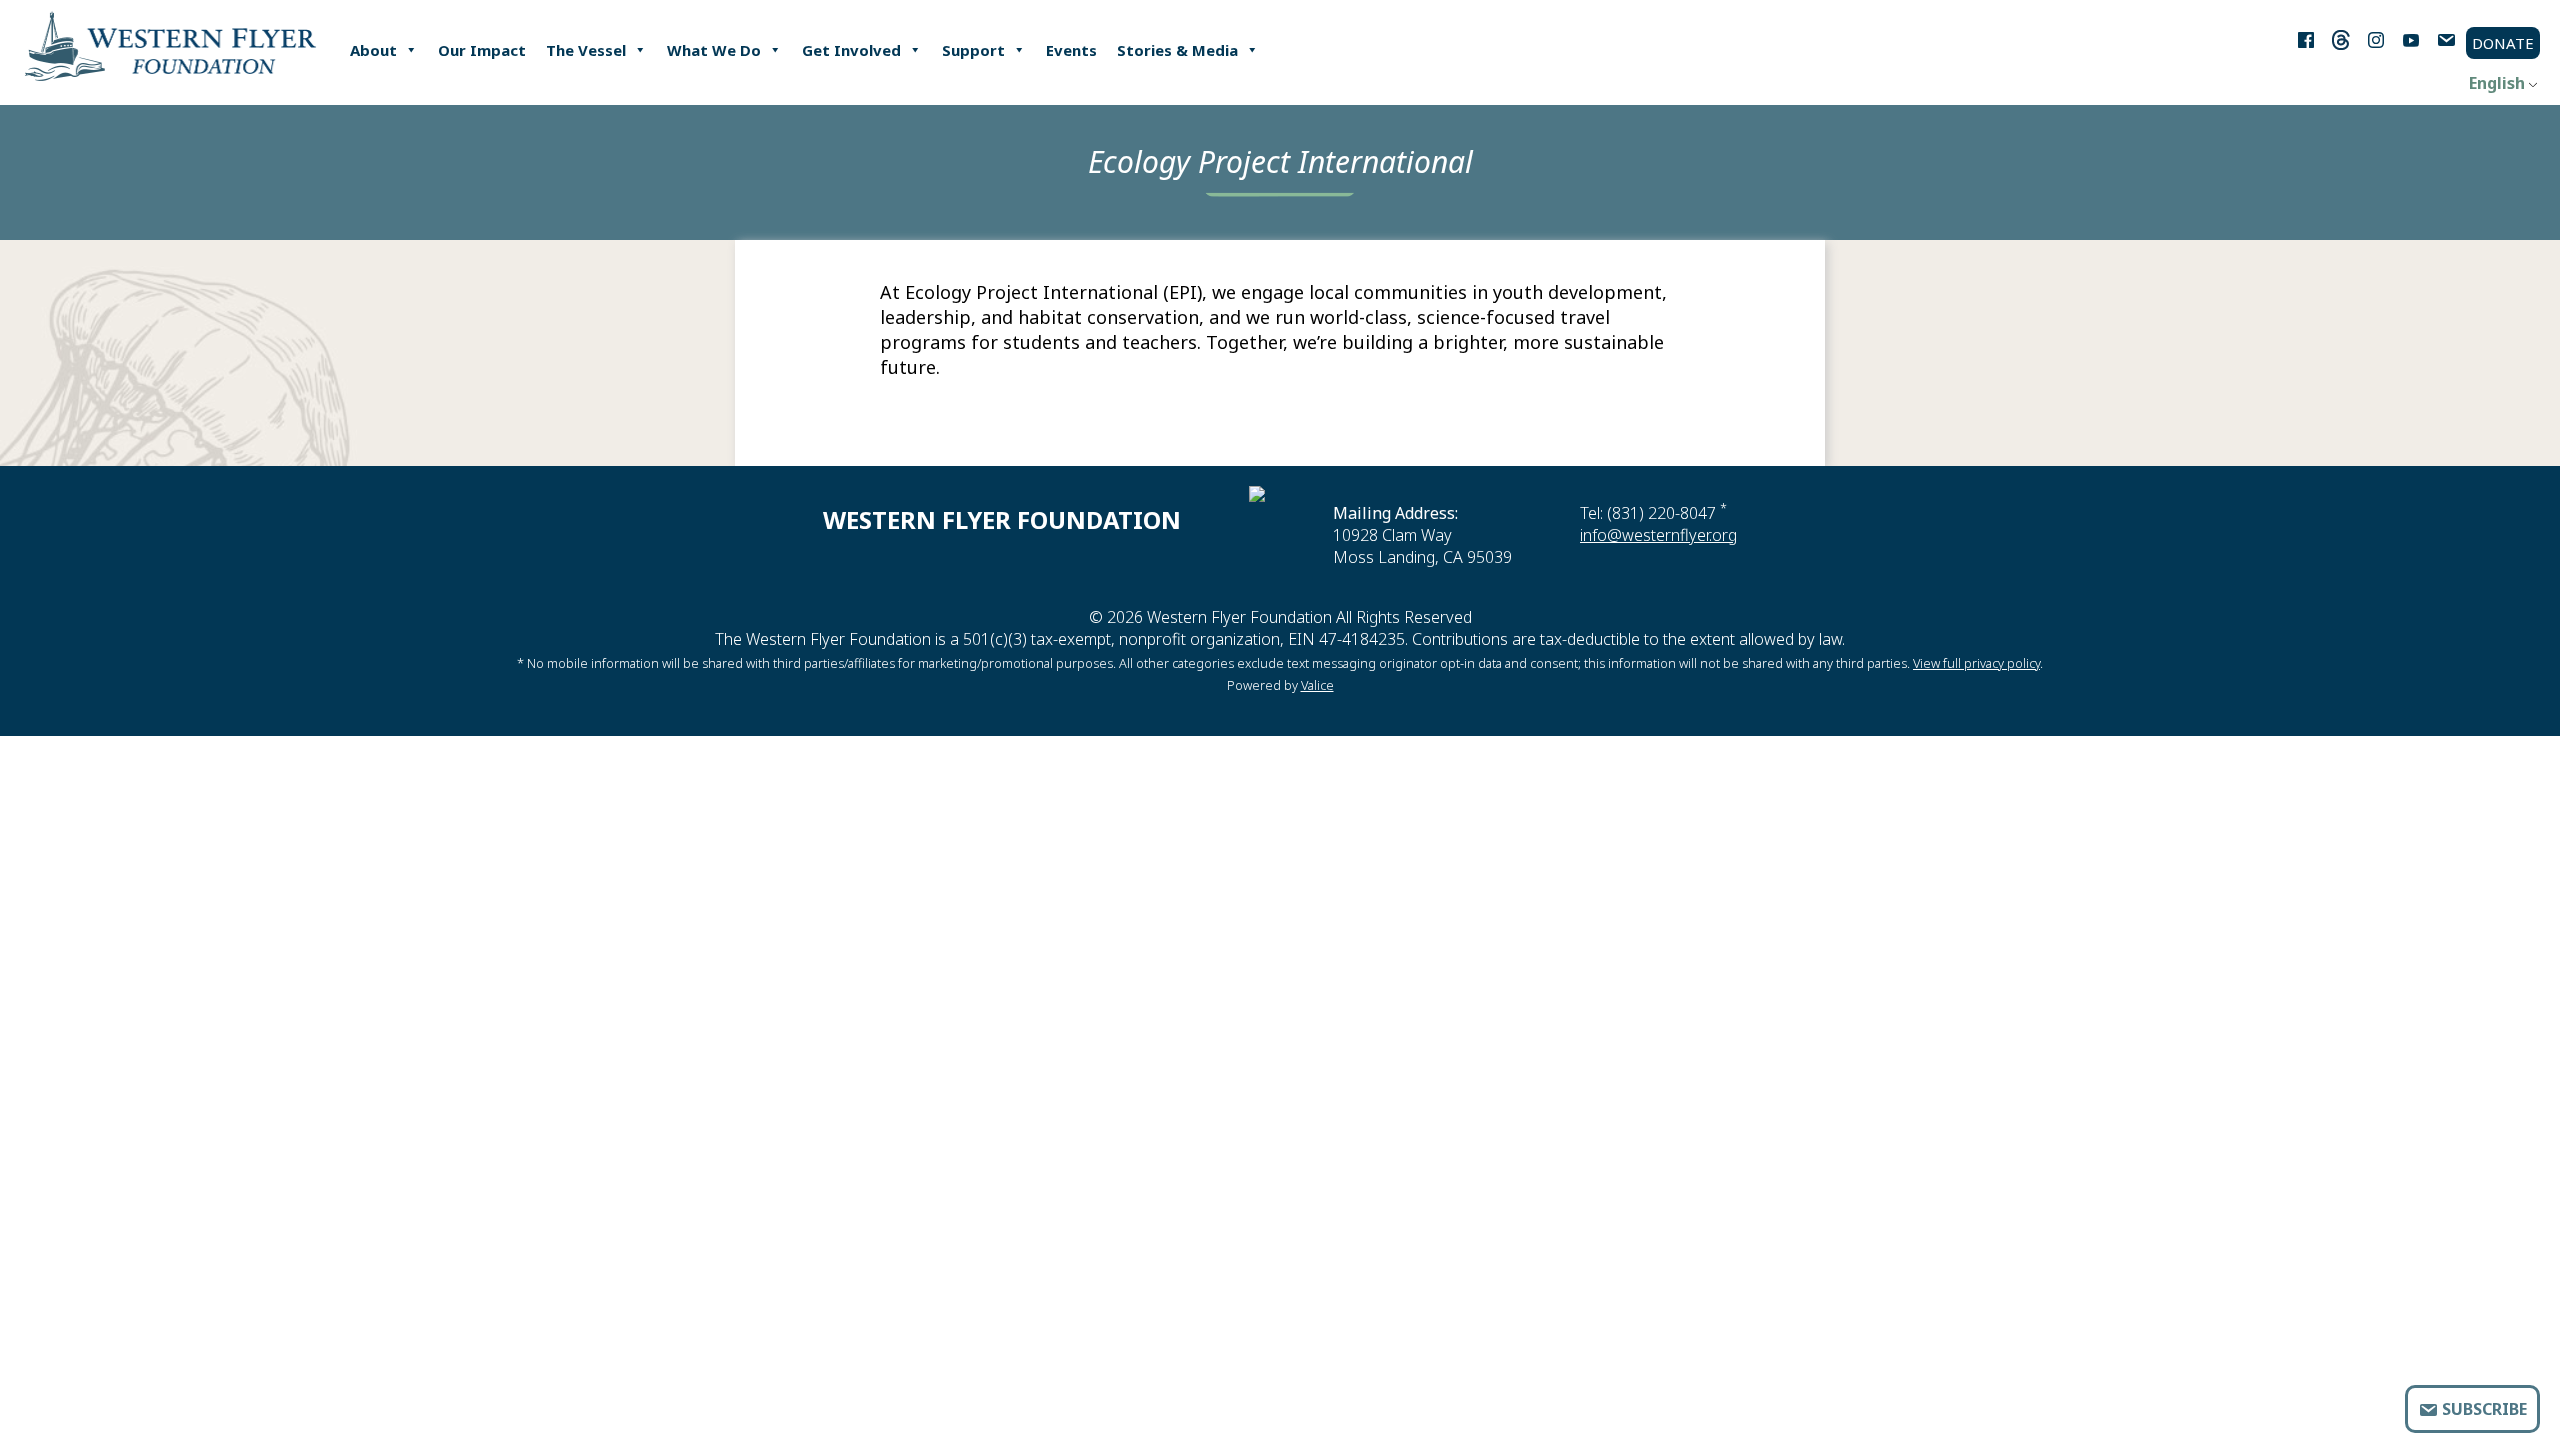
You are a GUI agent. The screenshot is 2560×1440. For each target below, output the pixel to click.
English (2497, 83)
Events (1071, 50)
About (373, 50)
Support (973, 50)
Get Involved (851, 50)
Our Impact (482, 50)
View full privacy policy (1976, 663)
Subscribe (2482, 1409)
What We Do (714, 50)
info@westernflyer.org (1658, 535)
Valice (1317, 685)
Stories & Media (1177, 50)
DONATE (2503, 43)
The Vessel (586, 50)
